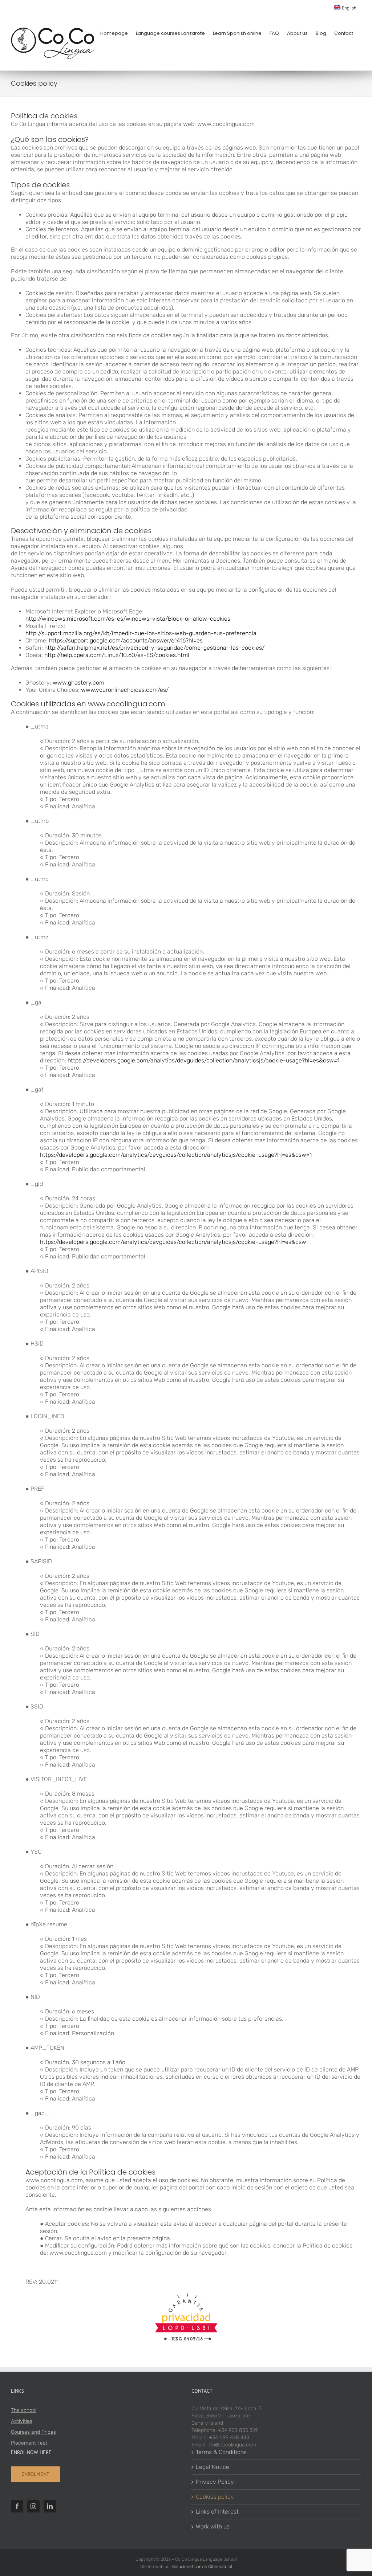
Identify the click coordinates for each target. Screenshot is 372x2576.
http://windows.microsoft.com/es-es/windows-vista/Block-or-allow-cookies (128, 619)
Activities (22, 2421)
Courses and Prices (33, 2432)
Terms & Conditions (221, 2452)
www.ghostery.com (78, 683)
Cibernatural (220, 2567)
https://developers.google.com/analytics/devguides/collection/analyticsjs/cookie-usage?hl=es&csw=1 (203, 1060)
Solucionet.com (188, 2567)
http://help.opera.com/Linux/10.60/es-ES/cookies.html (116, 655)
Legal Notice (213, 2467)
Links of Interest (217, 2512)
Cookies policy (215, 2497)
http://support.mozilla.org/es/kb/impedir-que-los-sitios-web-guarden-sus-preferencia (141, 633)
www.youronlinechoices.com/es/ (125, 690)
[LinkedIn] (50, 2506)
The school (24, 2410)
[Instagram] (33, 2506)
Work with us (213, 2526)
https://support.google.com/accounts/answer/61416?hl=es (126, 640)
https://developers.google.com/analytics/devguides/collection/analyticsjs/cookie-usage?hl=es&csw (173, 1242)
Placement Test (29, 2443)
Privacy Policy (215, 2482)
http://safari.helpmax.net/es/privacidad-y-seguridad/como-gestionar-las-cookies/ (154, 648)
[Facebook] (17, 2506)
